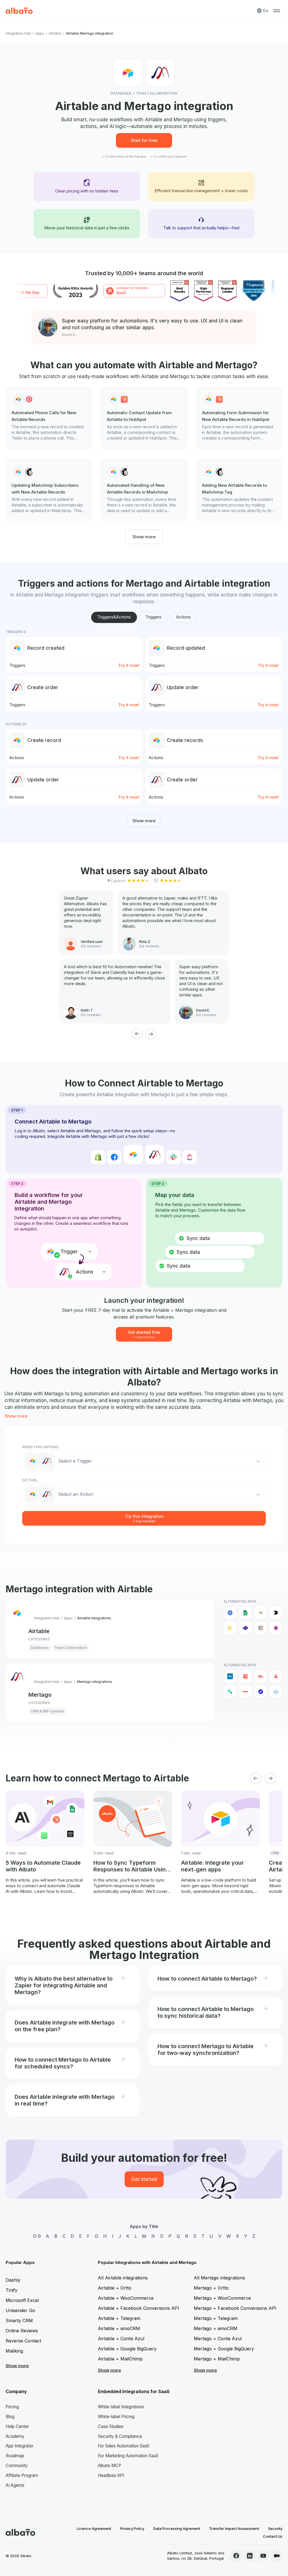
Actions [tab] (183, 617)
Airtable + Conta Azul (121, 2339)
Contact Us (273, 2536)
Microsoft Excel (22, 2300)
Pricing (12, 2407)
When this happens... (42, 1447)
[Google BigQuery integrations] (230, 1613)
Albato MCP (110, 2466)
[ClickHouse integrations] (230, 1628)
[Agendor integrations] (261, 1692)
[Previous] (137, 1034)
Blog (10, 2417)
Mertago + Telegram (216, 2318)
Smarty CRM (19, 2321)
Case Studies (111, 2426)
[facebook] (236, 2556)
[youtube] (263, 2556)
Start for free (144, 140)
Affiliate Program (22, 2475)
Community (17, 2466)
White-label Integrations (121, 2407)
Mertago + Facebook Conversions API (235, 2308)
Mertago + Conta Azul (218, 2339)
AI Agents (15, 2485)
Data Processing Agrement (177, 2528)
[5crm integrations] (230, 1692)
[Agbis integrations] (245, 1692)
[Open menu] (277, 11)
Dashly (13, 2280)
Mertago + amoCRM (216, 2328)
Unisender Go (20, 2310)
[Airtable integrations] (261, 1613)
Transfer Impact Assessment (234, 2528)
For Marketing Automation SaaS (128, 2456)
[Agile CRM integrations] (276, 1692)
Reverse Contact (23, 2341)
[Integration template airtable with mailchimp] (49, 491)
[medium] (277, 2556)
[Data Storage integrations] (261, 1628)
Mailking (14, 2351)
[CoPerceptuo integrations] (245, 1628)
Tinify (12, 2290)
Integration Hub (18, 33)
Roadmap (15, 2456)
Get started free (144, 1334)
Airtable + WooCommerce (126, 2298)
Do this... (31, 1480)
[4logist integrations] (276, 1676)
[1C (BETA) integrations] (261, 1676)
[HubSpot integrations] (245, 1676)
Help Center (17, 2426)
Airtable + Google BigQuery (127, 2349)
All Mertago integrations (219, 2278)
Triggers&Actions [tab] (114, 617)
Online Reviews (22, 2331)
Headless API (111, 2475)
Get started (144, 2179)
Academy (15, 2436)
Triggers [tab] (153, 617)
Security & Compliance (120, 2436)
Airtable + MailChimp (120, 2359)
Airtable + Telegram (119, 2318)
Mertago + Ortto (211, 2288)
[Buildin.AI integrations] (276, 1613)
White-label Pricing (116, 2417)
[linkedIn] (250, 2556)
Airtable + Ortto (115, 2288)
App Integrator (20, 2446)
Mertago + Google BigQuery (224, 2349)
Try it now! (129, 665)
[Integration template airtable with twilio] (49, 418)
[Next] (151, 1034)
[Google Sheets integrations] (245, 1613)
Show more (144, 537)
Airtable (55, 33)
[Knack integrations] (276, 1628)
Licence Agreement (94, 2528)
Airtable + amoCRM (119, 2328)
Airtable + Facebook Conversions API (139, 2308)
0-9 (37, 2236)
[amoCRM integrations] (230, 1676)
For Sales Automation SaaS (124, 2446)
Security (275, 2528)
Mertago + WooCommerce (222, 2298)
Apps (40, 33)
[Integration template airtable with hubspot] (144, 418)
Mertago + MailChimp (217, 2359)
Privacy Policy (132, 2528)
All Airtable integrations (123, 2278)
